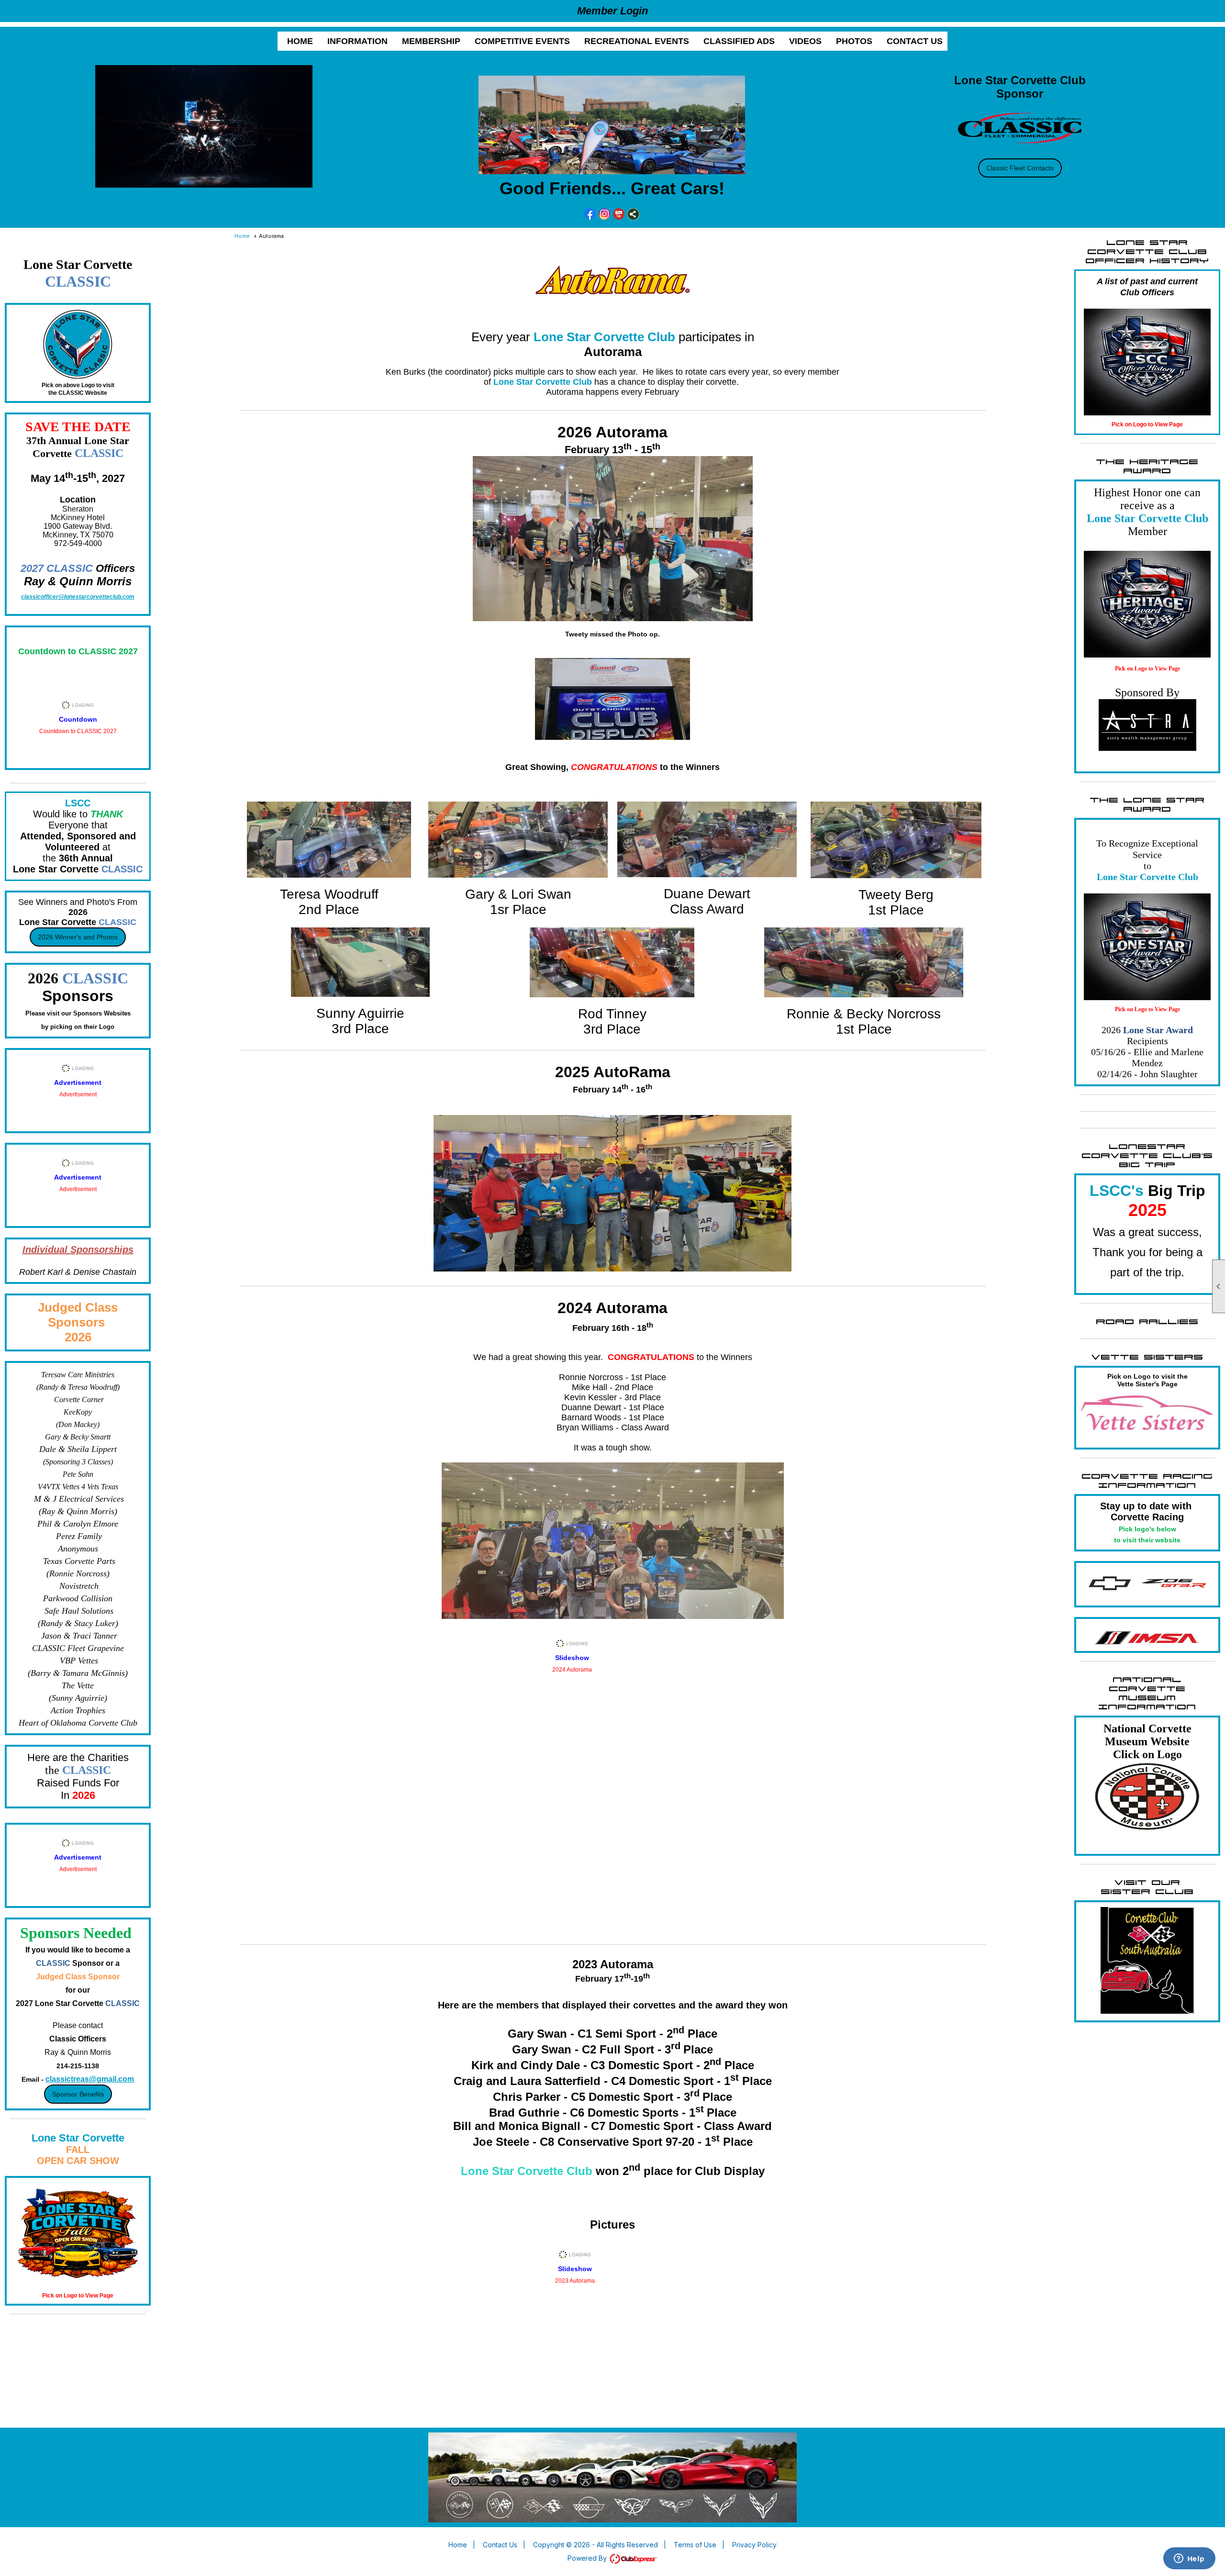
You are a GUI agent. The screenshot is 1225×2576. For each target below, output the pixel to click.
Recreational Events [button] (637, 41)
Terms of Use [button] (695, 2545)
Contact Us (915, 41)
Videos (805, 41)
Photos (854, 41)
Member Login (612, 11)
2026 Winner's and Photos (78, 937)
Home (300, 41)
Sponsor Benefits (78, 2094)
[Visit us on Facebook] (590, 214)
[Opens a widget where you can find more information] (1189, 2559)
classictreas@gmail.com (90, 2079)
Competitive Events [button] (522, 41)
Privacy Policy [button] (754, 2545)
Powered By (588, 2558)
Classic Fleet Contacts (1020, 168)
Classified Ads (739, 41)
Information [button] (357, 41)
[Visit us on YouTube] (619, 214)
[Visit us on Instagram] (605, 214)
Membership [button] (431, 41)
